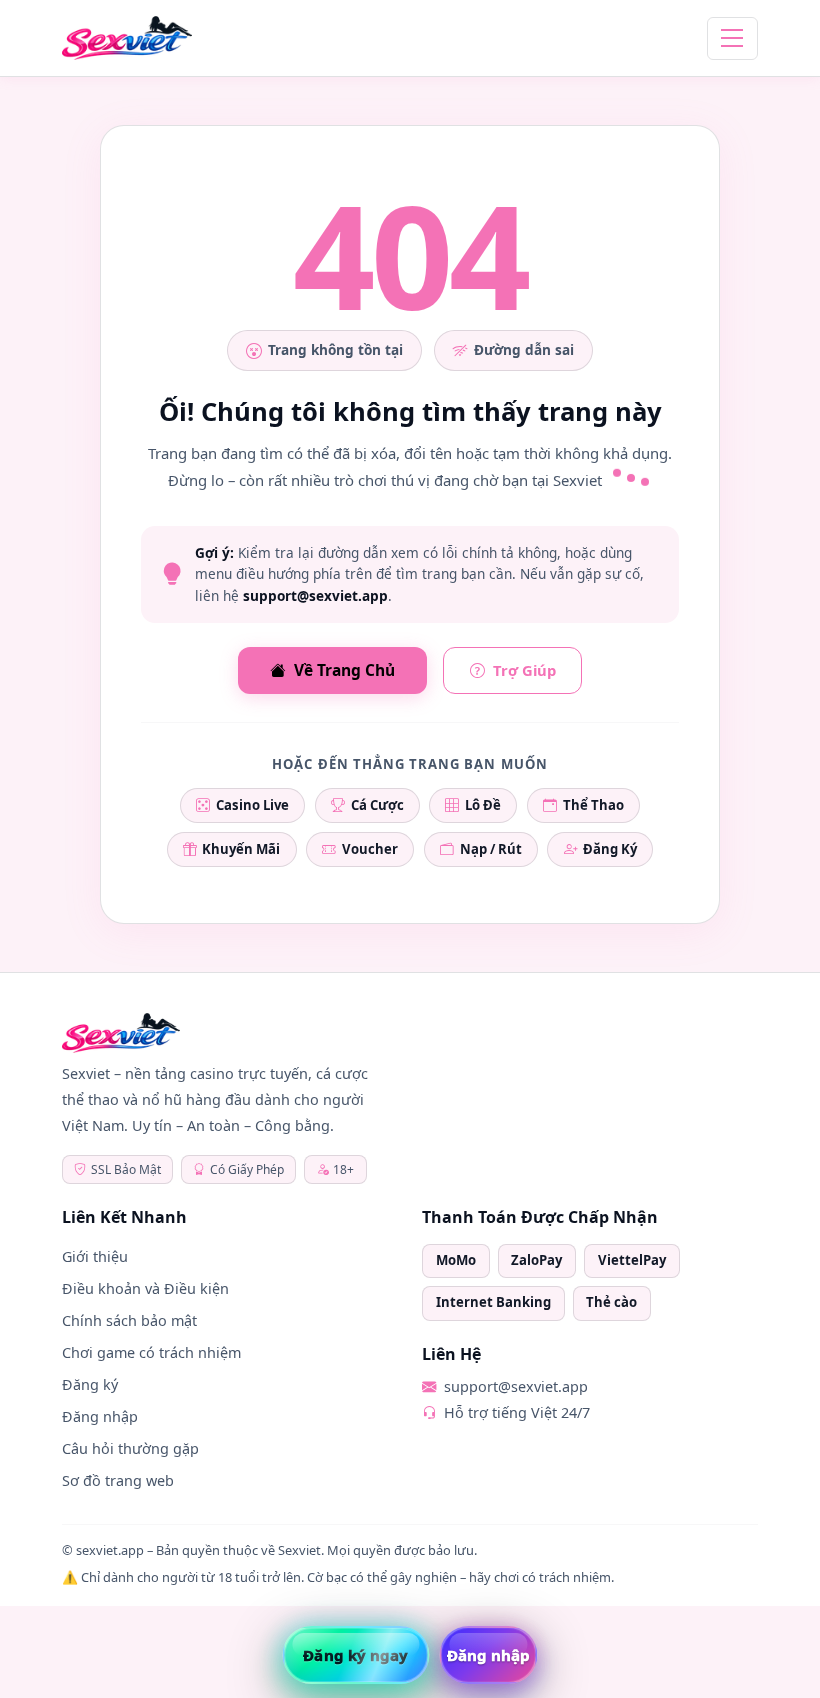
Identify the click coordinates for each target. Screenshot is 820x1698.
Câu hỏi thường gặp (130, 1448)
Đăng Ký (610, 849)
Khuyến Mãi (241, 849)
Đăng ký (90, 1384)
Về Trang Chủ (344, 670)
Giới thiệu (95, 1256)
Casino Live (252, 805)
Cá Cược (377, 805)
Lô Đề (483, 805)
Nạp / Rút (491, 849)
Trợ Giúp (524, 670)
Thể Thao (593, 805)
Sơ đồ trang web (118, 1480)
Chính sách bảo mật (129, 1320)
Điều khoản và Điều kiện (145, 1288)
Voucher (370, 849)
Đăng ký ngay (355, 1655)
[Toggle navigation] (732, 38)
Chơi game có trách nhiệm (151, 1352)
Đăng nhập (100, 1416)
